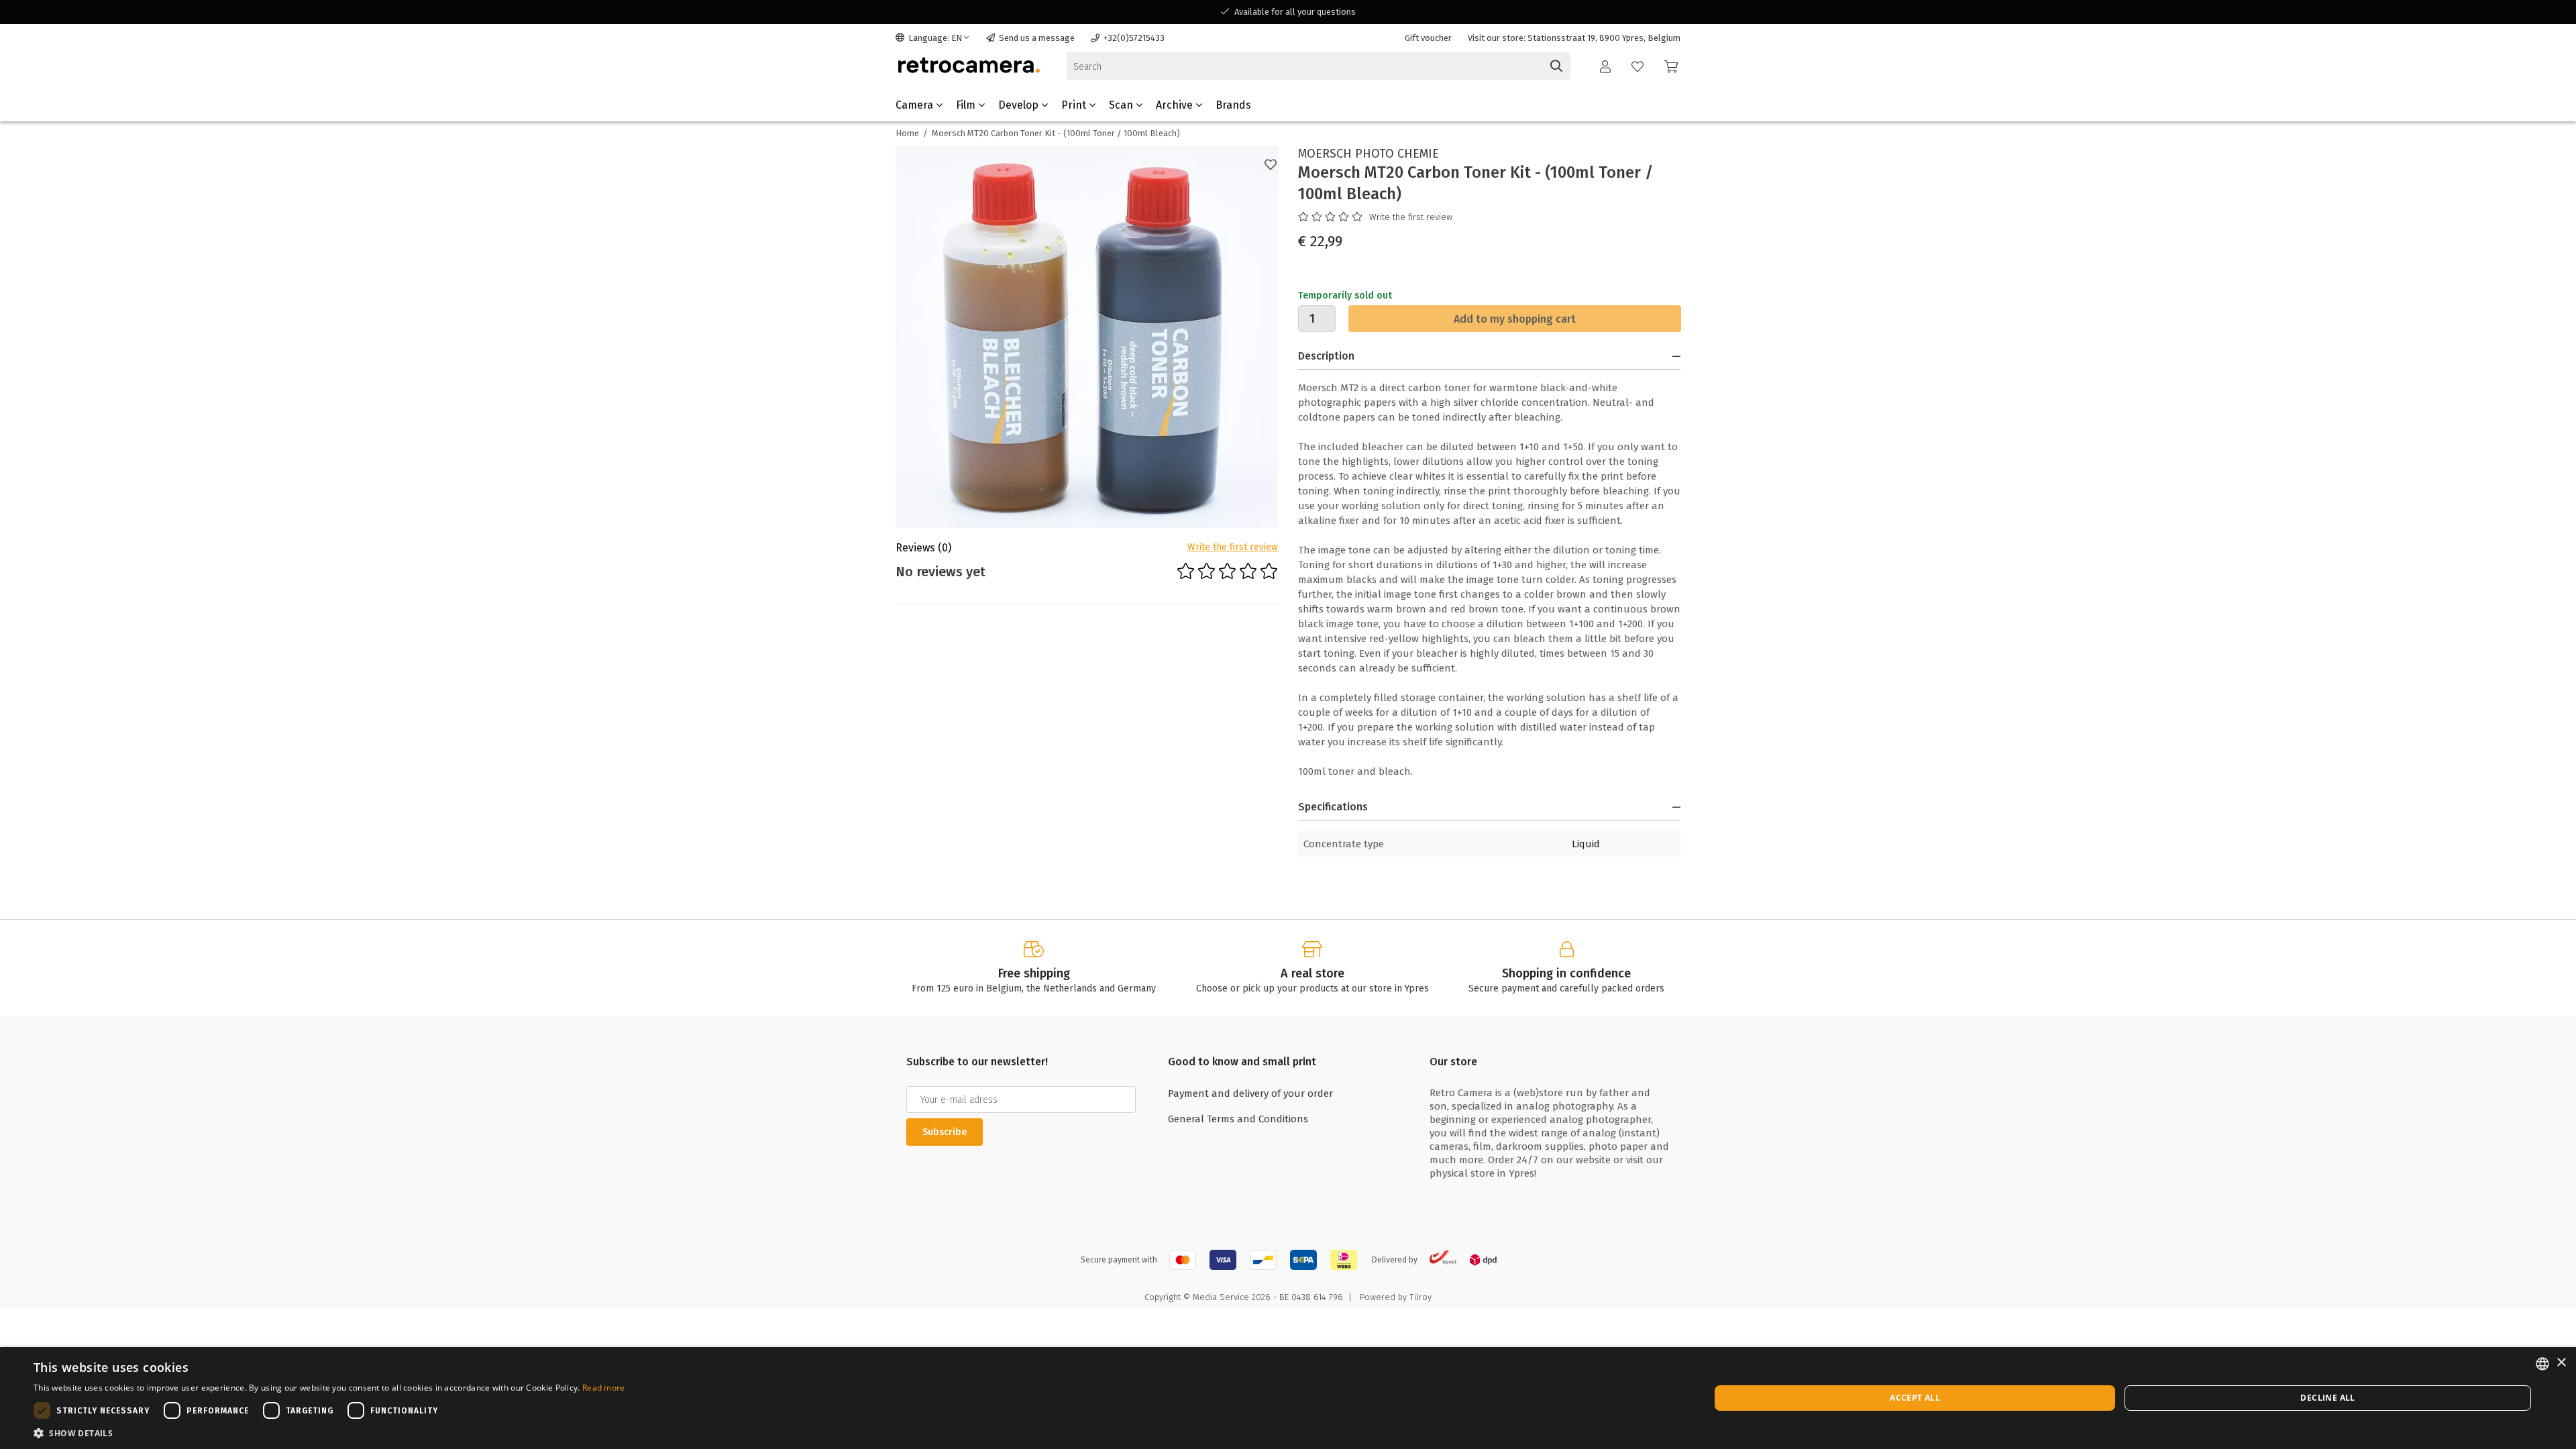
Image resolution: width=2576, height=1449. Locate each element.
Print (1075, 105)
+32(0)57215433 (1134, 38)
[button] (329, 1433)
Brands (1233, 105)
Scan (1122, 105)
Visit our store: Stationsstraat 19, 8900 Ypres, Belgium (1574, 38)
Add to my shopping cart (1515, 319)
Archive (1176, 105)
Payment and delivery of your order (1250, 1093)
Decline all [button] (2327, 1398)
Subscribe (945, 1132)
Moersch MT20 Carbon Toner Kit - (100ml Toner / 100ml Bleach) (1056, 133)
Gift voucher (1428, 38)
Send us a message (1037, 38)
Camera (916, 105)
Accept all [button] (1915, 1398)
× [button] (2561, 1363)
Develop (1020, 105)
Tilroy (1420, 1297)
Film (967, 105)
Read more (604, 1388)
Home (907, 133)
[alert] (1288, 1398)
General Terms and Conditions (1238, 1119)
